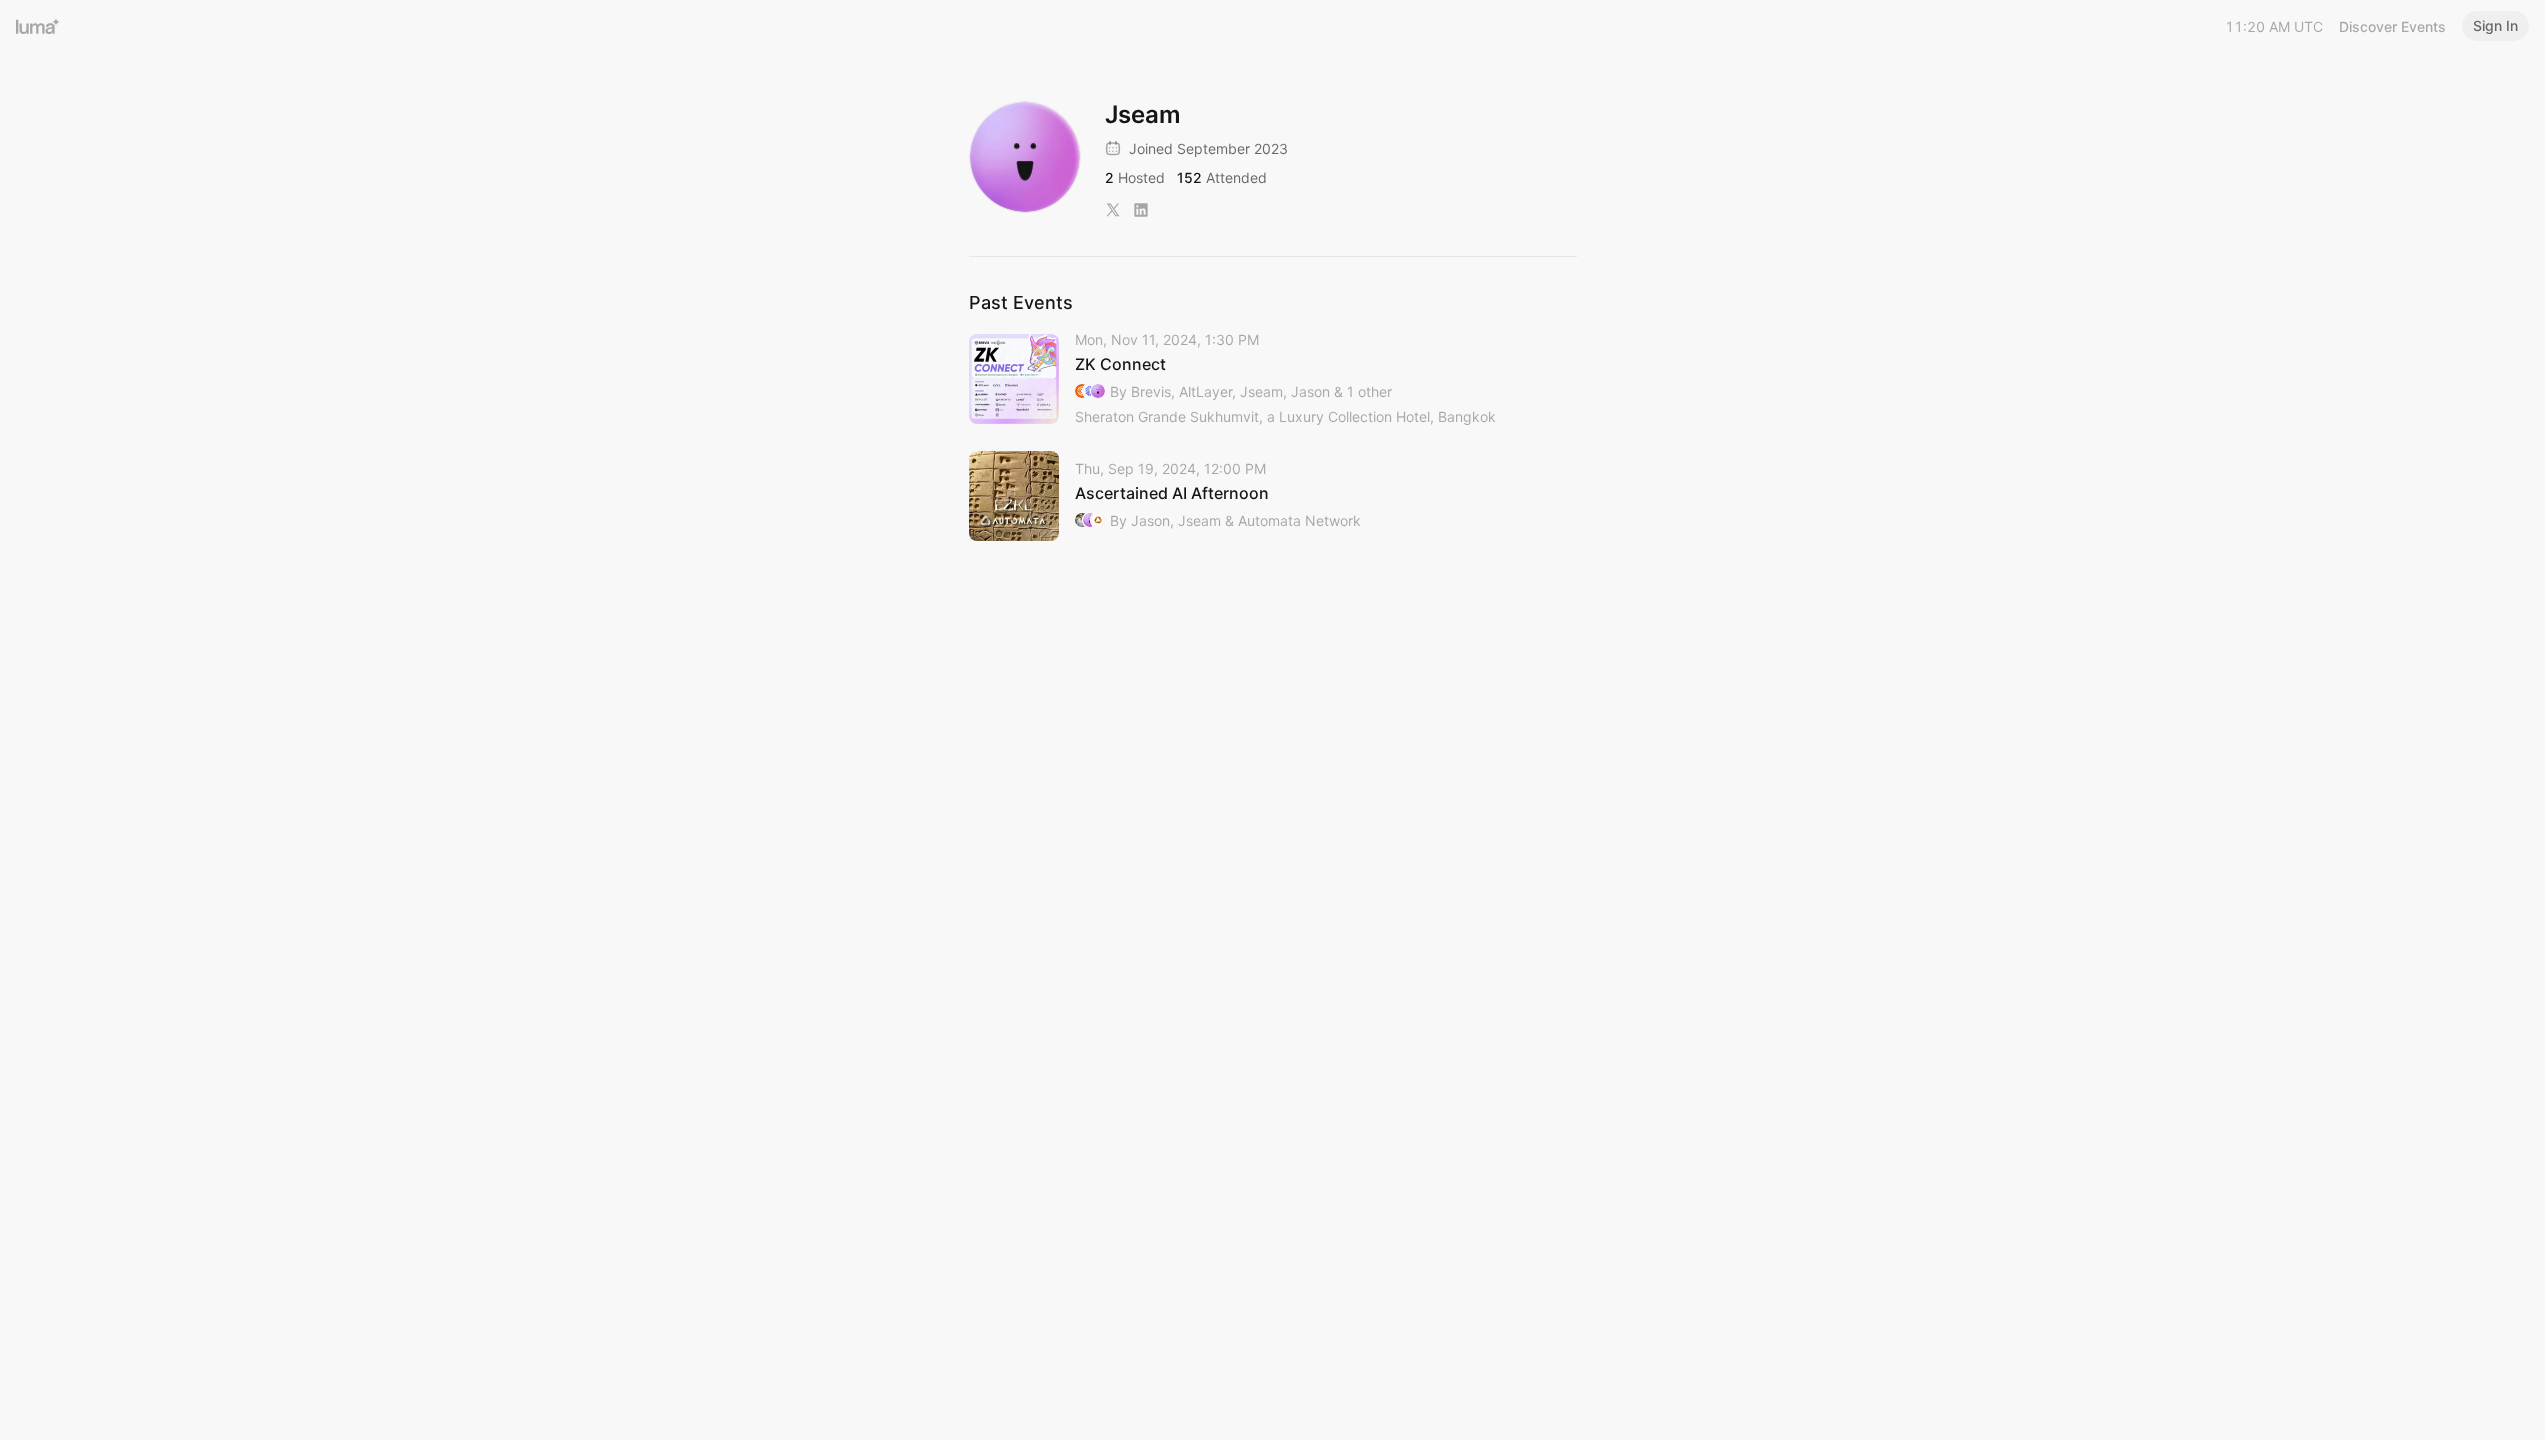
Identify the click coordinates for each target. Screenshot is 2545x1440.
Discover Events (2392, 26)
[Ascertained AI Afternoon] (1273, 496)
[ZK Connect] (1273, 379)
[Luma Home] (38, 26)
